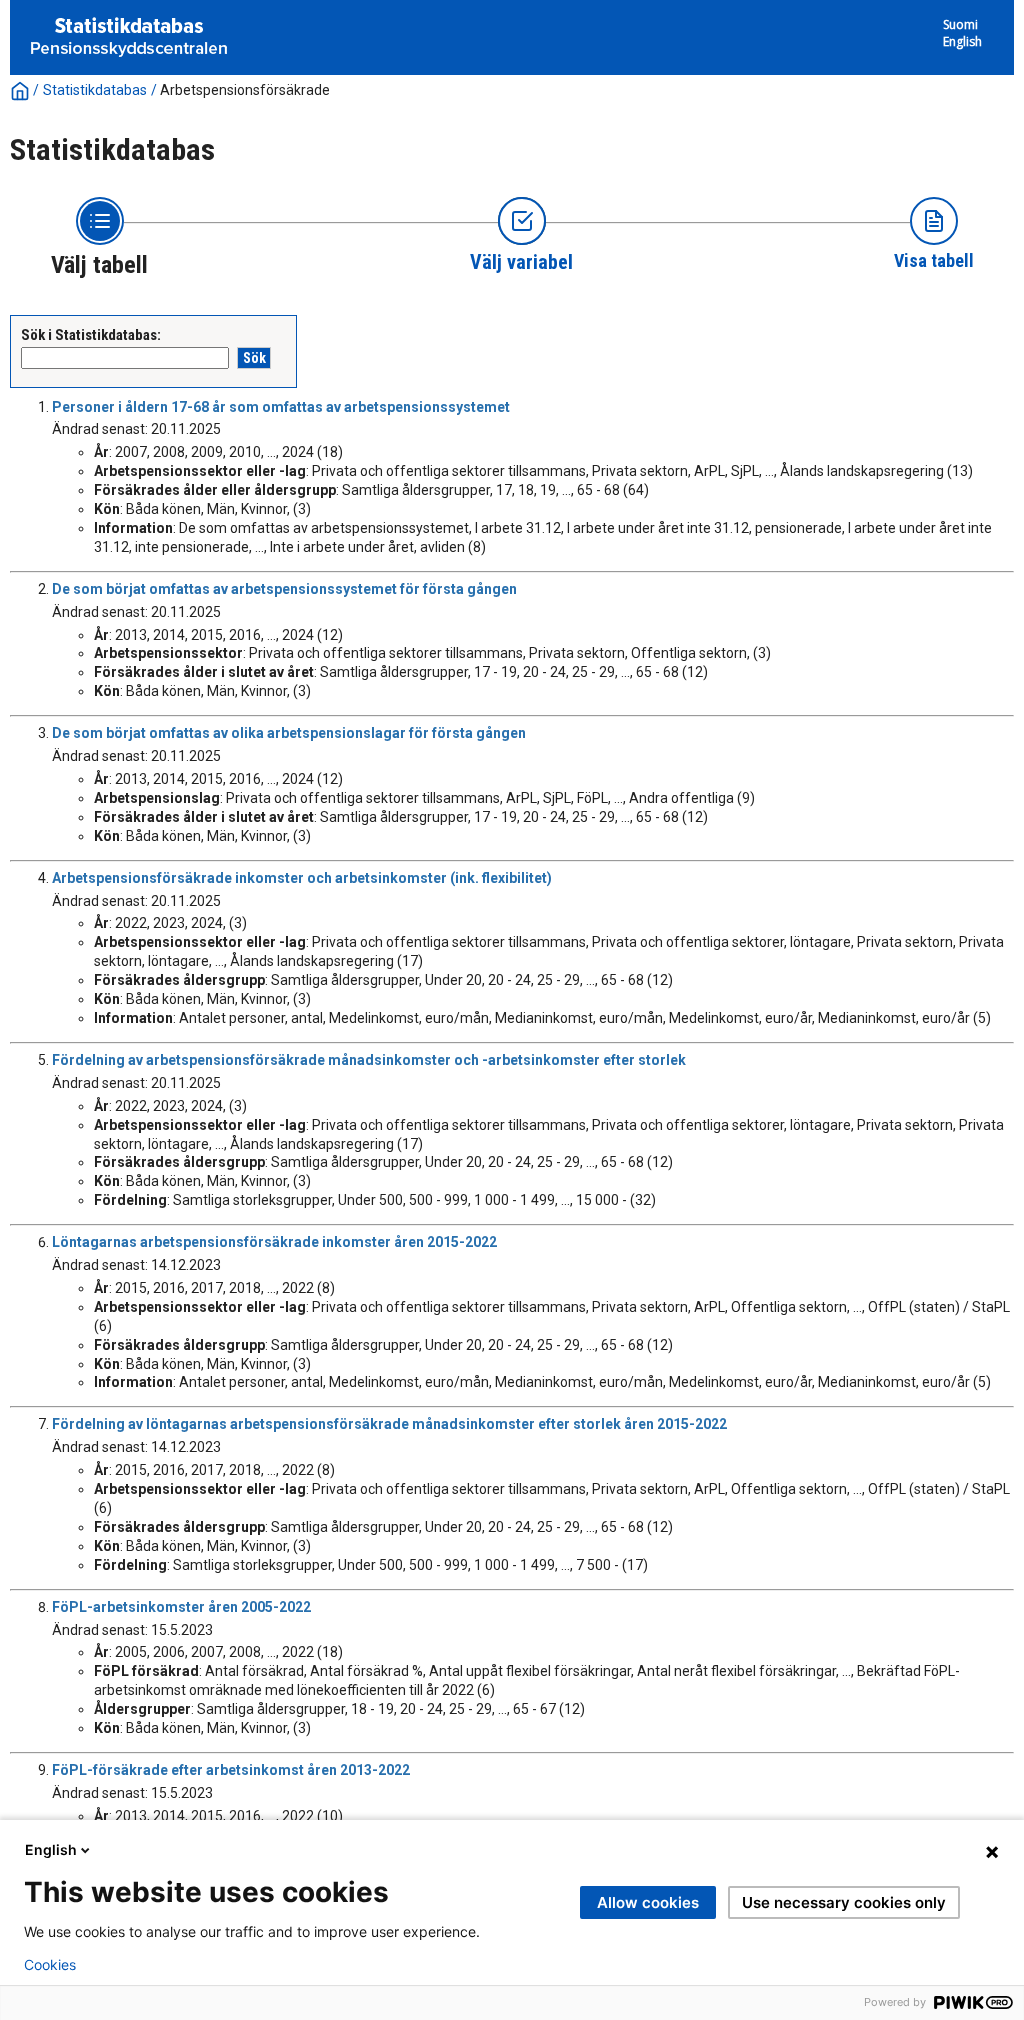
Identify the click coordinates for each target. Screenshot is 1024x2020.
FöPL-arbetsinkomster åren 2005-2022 (181, 1607)
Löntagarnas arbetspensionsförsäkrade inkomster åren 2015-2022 (274, 1242)
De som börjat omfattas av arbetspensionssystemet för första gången (284, 589)
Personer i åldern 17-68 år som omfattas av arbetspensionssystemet (281, 407)
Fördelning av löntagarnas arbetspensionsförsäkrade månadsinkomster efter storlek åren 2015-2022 (389, 1424)
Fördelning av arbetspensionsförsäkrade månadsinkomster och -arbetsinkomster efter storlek (369, 1060)
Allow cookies (648, 1902)
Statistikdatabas (95, 90)
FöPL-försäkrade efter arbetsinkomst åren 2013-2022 (231, 1770)
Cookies (50, 1965)
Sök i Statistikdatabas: (91, 335)
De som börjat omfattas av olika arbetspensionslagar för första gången (289, 733)
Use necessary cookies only (844, 1902)
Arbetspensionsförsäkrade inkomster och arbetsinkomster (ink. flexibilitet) (302, 878)
